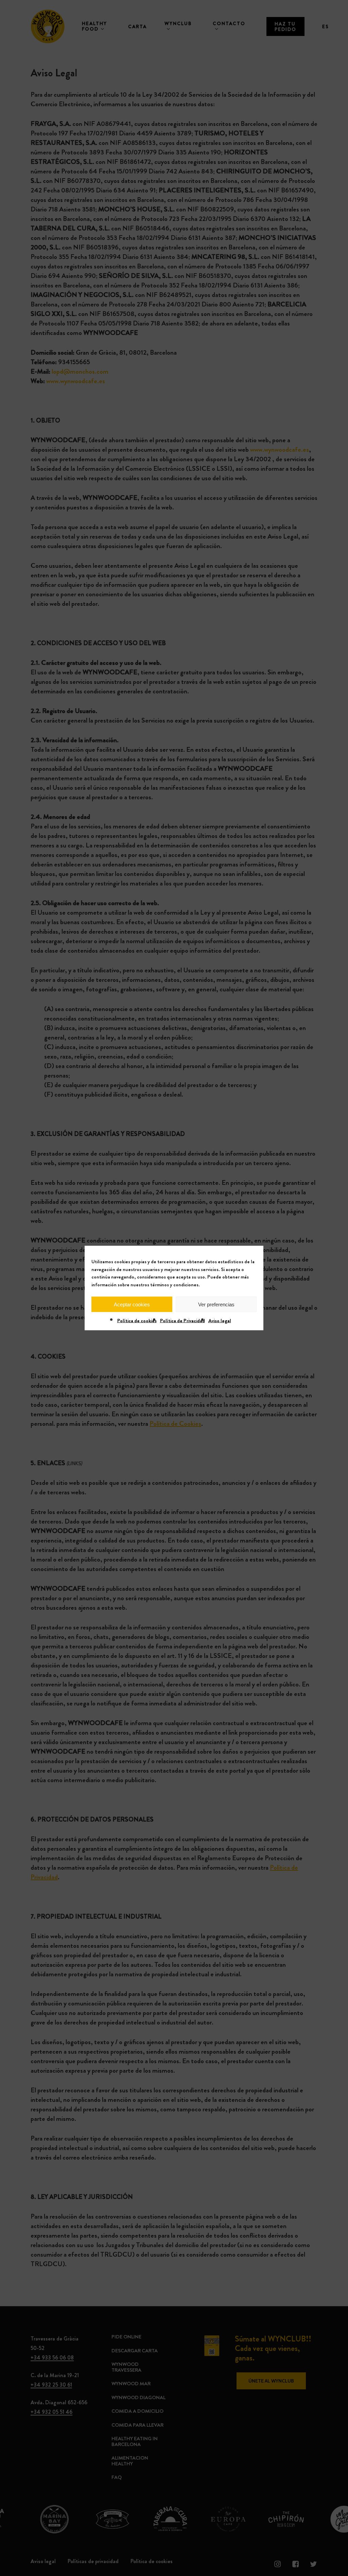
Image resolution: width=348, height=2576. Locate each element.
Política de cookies (137, 1321)
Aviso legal (220, 1321)
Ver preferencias (216, 1304)
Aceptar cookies (132, 1304)
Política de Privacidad (182, 1321)
